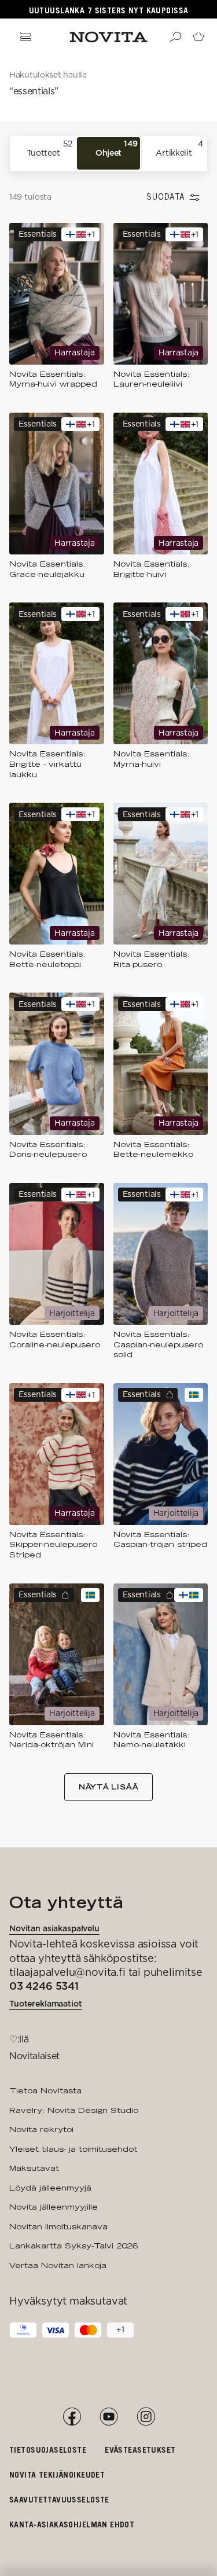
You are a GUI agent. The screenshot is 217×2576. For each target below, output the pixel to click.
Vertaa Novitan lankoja (58, 2265)
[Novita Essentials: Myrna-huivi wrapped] (57, 306)
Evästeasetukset (140, 2450)
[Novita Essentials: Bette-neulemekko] (161, 1076)
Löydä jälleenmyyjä (50, 2188)
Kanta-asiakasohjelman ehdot (72, 2524)
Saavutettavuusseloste (59, 2499)
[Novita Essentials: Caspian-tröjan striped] (161, 1472)
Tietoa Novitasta (45, 2090)
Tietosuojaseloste (48, 2450)
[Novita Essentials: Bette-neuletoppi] (57, 886)
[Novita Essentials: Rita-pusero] (161, 886)
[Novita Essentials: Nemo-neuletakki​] (161, 1667)
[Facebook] (72, 2417)
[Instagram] (146, 2417)
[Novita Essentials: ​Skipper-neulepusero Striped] (57, 1472)
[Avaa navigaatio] (25, 37)
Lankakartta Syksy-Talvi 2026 (73, 2246)
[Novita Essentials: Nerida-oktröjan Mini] (57, 1667)
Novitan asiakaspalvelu (54, 1928)
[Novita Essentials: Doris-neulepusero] (57, 1076)
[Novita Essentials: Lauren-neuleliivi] (161, 306)
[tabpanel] (108, 1010)
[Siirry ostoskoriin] (198, 37)
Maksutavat (34, 2168)
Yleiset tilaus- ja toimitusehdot (73, 2149)
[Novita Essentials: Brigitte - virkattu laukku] (57, 691)
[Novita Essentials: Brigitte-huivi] (161, 496)
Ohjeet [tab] (117, 148)
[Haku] (175, 37)
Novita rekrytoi (41, 2129)
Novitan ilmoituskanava (58, 2226)
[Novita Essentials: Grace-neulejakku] (57, 496)
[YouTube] (109, 2417)
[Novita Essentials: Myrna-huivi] (161, 691)
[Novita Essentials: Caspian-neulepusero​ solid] (161, 1272)
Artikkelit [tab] (179, 148)
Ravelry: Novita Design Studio (74, 2110)
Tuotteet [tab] (49, 148)
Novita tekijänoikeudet (57, 2474)
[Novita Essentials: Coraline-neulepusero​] (57, 1272)
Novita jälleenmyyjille (54, 2207)
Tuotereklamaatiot (46, 2004)
